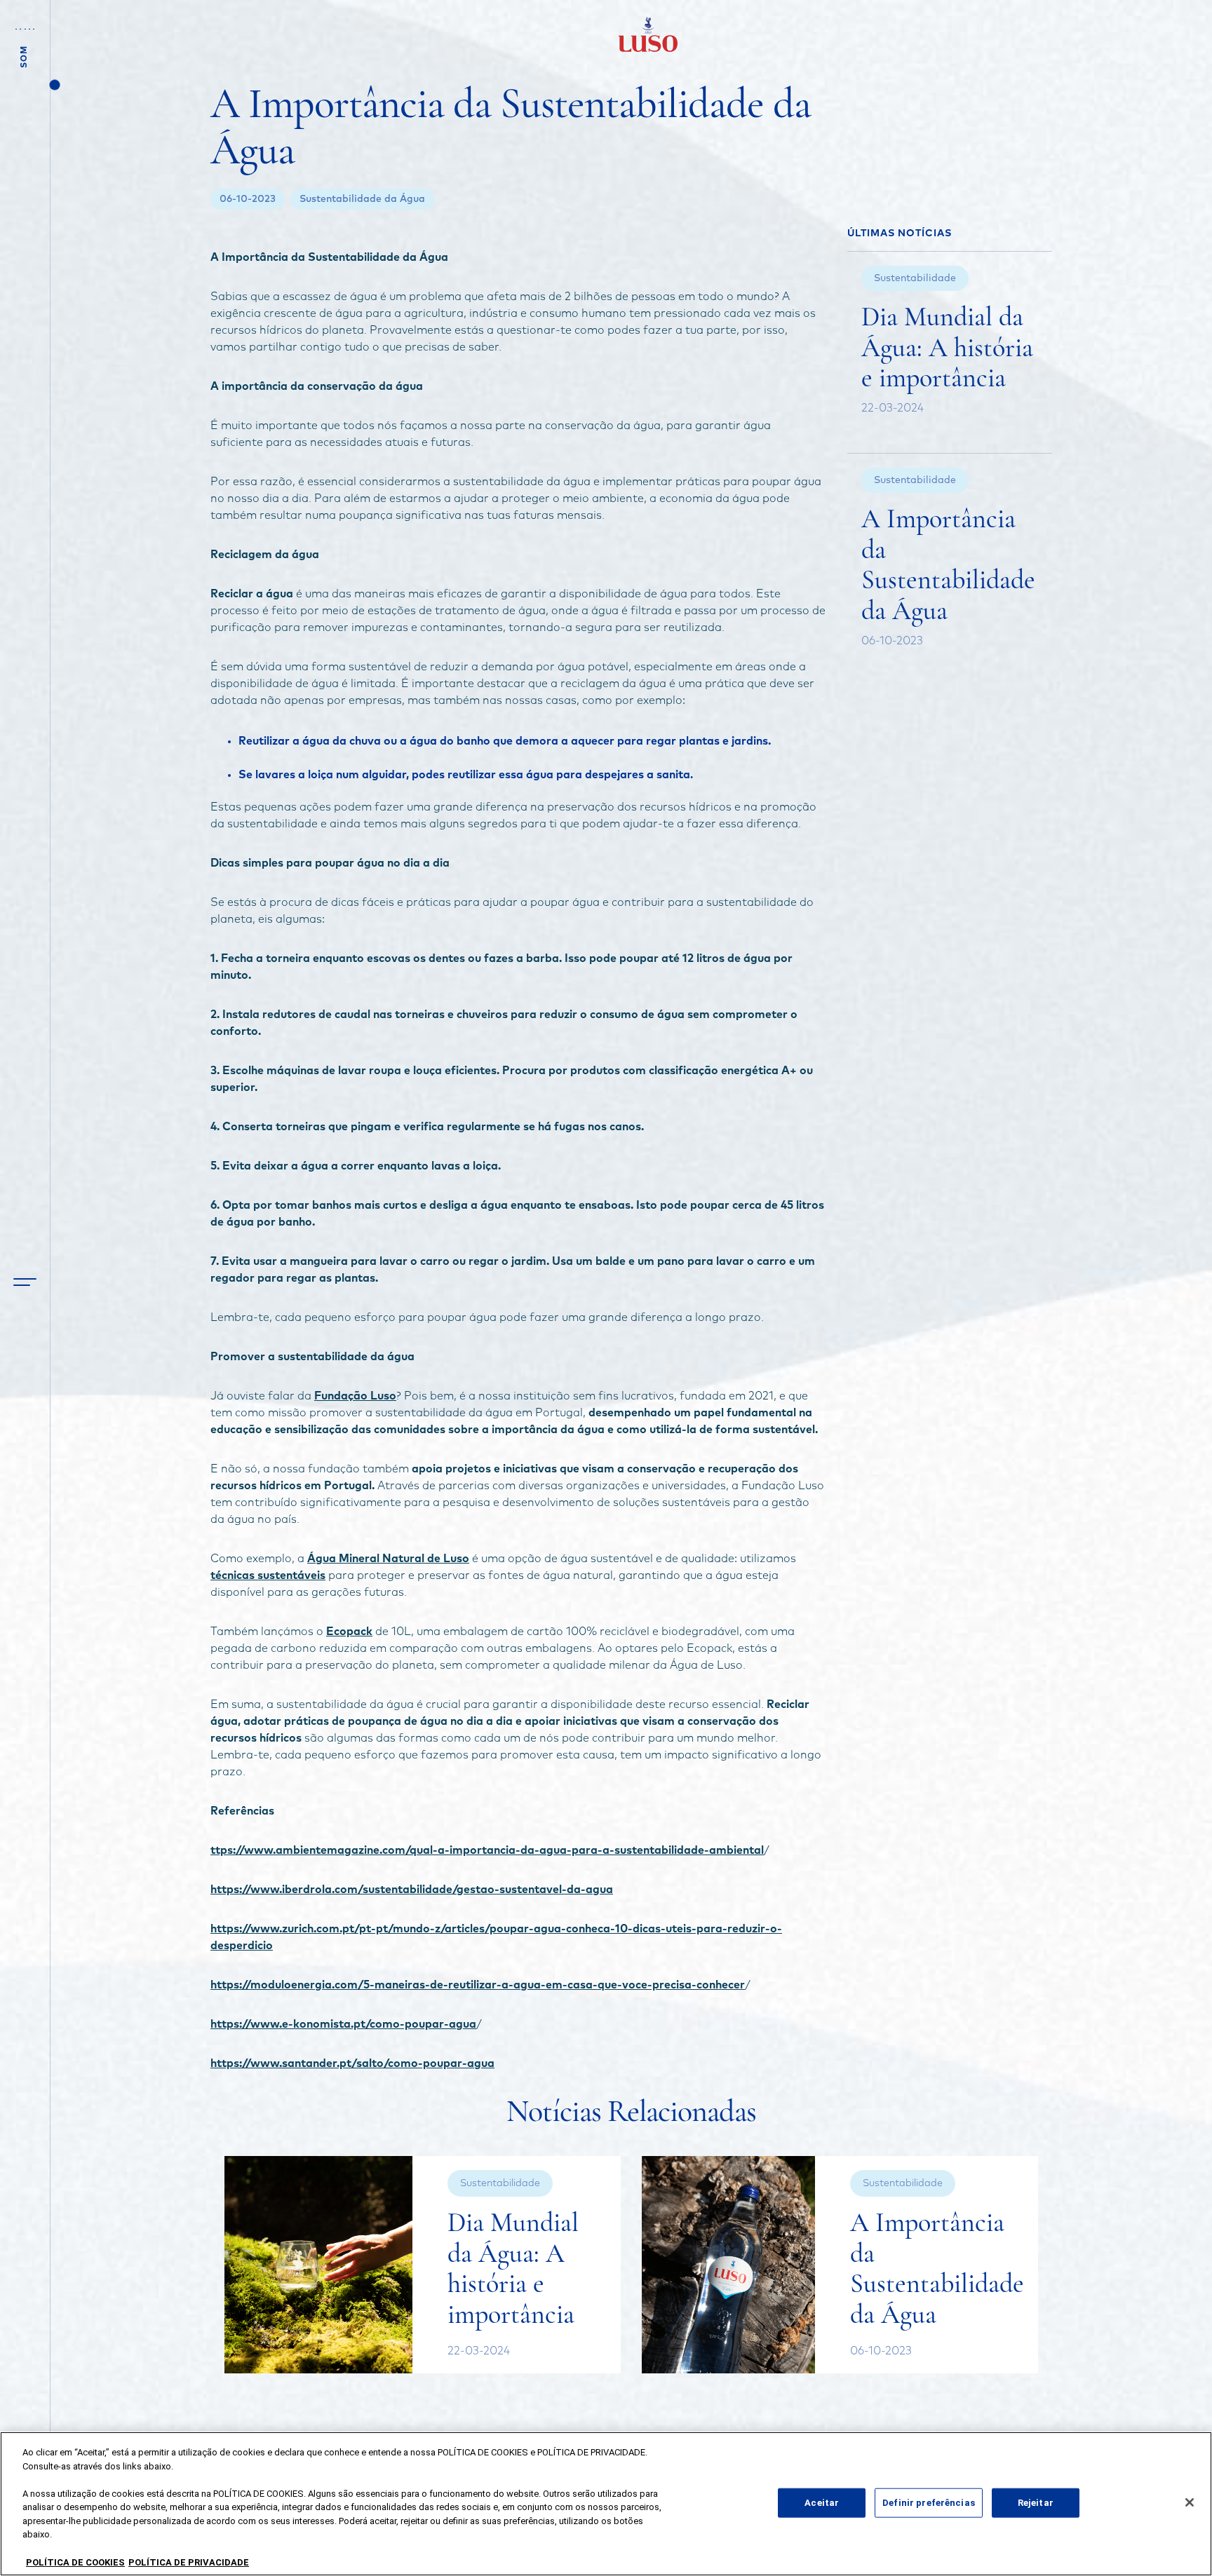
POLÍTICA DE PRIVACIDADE (189, 2562)
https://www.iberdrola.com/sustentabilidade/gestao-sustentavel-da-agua (412, 1890)
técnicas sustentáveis (268, 1575)
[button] (25, 1282)
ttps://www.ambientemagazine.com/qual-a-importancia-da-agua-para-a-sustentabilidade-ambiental (487, 1850)
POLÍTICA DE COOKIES (75, 2562)
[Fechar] (1190, 2502)
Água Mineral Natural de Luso (388, 1559)
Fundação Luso (355, 1396)
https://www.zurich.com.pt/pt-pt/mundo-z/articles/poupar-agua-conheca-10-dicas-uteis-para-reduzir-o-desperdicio (496, 1937)
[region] (606, 2504)
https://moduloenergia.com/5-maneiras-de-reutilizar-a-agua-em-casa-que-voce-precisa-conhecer (478, 1985)
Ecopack (349, 1632)
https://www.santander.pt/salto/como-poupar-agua (352, 2063)
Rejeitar (1036, 2503)
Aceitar (822, 2503)
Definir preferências (929, 2503)
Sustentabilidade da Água (362, 199)
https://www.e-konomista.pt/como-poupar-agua (343, 2024)
